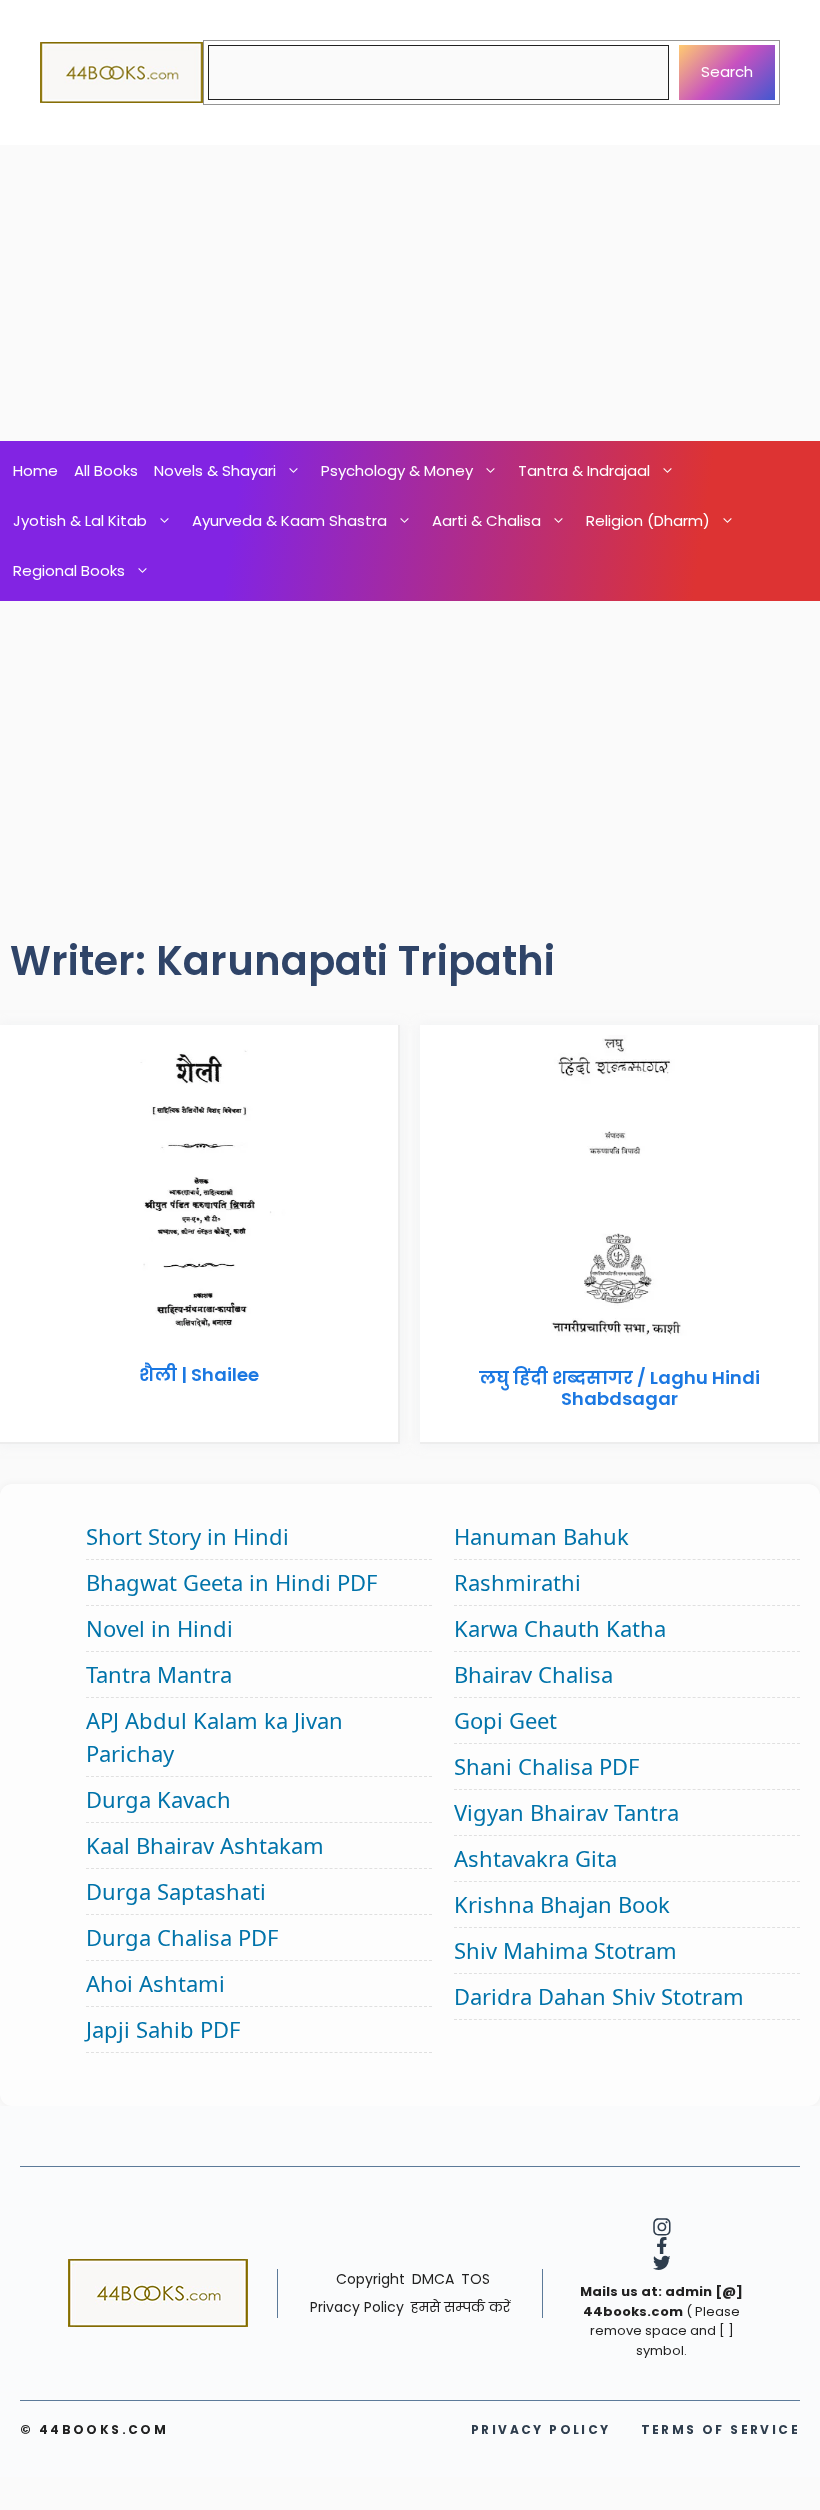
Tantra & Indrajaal (584, 470)
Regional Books (69, 570)
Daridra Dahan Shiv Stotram (599, 1996)
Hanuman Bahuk (541, 1536)
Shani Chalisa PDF (546, 1766)
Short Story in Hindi (187, 1536)
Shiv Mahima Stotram (565, 1950)
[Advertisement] (410, 293)
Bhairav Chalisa (533, 1674)
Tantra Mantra (159, 1674)
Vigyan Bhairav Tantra (566, 1812)
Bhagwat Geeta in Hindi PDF (231, 1582)
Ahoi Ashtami (155, 1983)
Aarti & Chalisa (486, 520)
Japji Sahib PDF (163, 2029)
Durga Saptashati (176, 1891)
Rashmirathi (517, 1582)
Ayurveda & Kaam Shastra (289, 520)
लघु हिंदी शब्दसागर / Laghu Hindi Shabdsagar (619, 1388)
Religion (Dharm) (648, 520)
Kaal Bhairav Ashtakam (205, 1845)
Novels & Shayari (215, 470)
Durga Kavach (158, 1799)
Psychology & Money (397, 470)
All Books (106, 470)
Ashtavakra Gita (535, 1858)
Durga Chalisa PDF (182, 1937)
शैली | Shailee (199, 1374)
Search (727, 71)
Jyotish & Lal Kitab (80, 520)
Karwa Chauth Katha (560, 1628)
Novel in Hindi (159, 1628)
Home (35, 470)
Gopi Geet (505, 1720)
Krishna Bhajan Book (562, 1904)
